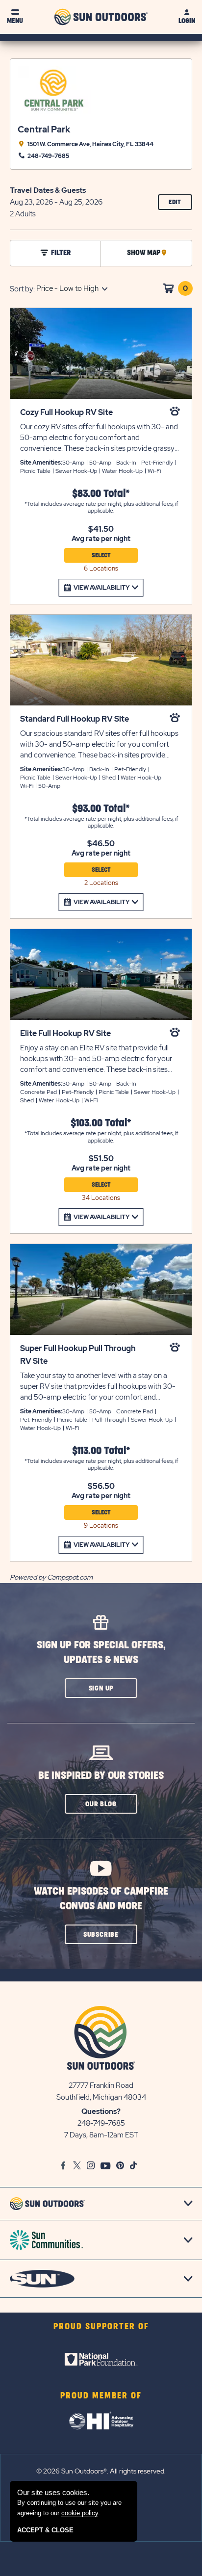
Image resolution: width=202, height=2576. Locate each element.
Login (187, 21)
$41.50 (101, 529)
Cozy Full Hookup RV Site (66, 412)
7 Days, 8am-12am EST (101, 2135)
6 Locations (101, 568)
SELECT (101, 555)
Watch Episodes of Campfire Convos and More (101, 1899)
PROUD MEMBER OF (101, 2396)
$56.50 (101, 1486)
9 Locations (101, 1525)
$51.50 (101, 1159)
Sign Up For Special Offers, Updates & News (101, 1652)
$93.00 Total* (101, 809)
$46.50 (101, 844)
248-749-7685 (101, 2123)
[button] (101, 1688)
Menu (15, 21)
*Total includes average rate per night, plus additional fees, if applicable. (101, 507)
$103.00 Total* (101, 1123)
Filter (61, 253)
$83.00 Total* (101, 494)
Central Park (44, 129)
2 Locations (101, 883)
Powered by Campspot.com (51, 1577)
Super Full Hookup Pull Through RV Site (78, 1355)
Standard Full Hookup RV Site (75, 719)
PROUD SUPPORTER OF (101, 2327)
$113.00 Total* (101, 1451)
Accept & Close (45, 2530)
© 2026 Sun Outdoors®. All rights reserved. (101, 2471)
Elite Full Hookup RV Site (65, 1033)
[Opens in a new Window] (101, 2359)
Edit (180, 204)
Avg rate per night (101, 539)
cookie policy (80, 2513)
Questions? (101, 2111)
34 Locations (101, 1198)
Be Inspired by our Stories (101, 1776)
